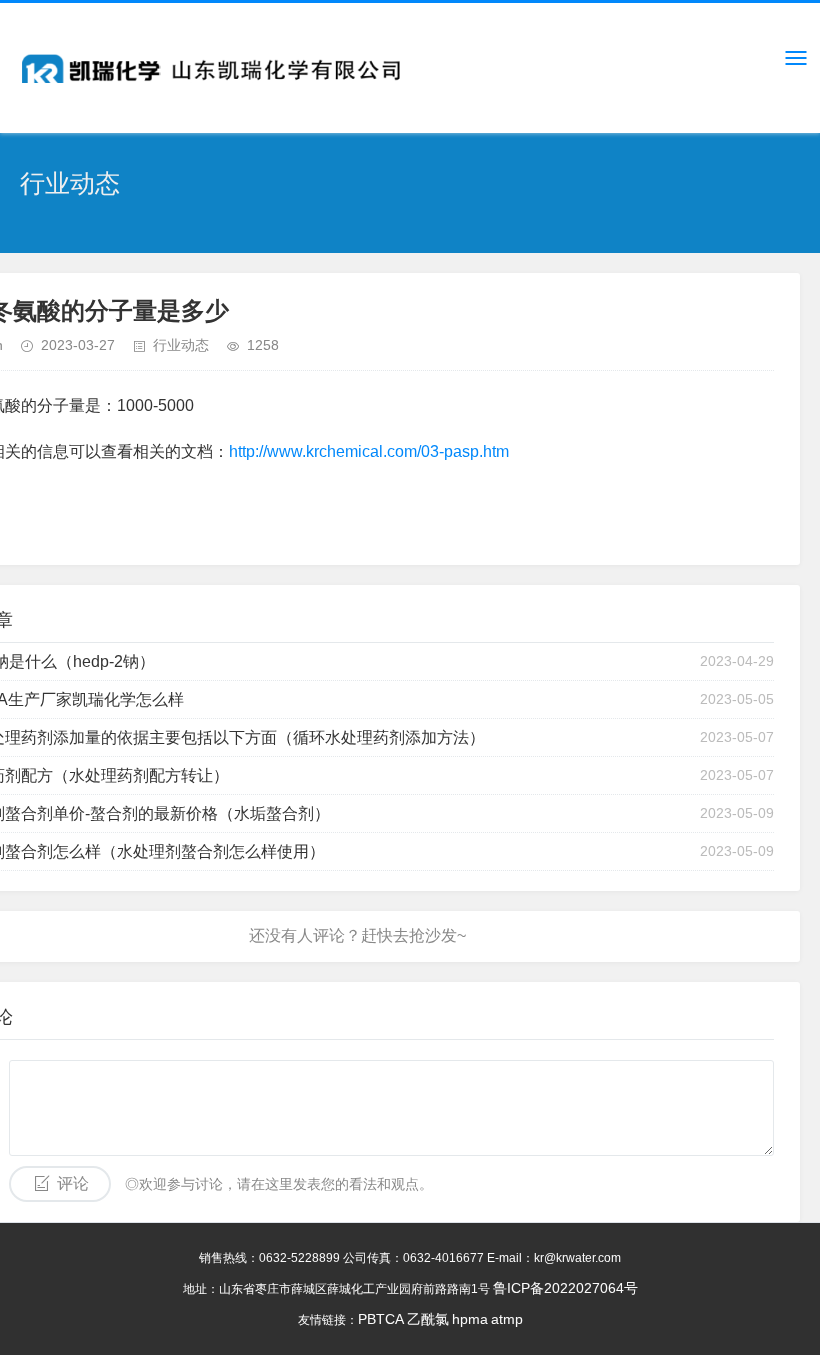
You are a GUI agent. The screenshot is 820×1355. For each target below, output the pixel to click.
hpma (470, 1319)
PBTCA (381, 1319)
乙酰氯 (428, 1319)
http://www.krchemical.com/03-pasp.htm (369, 451)
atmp (507, 1319)
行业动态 (181, 345)
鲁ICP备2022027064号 (565, 1288)
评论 (73, 1183)
